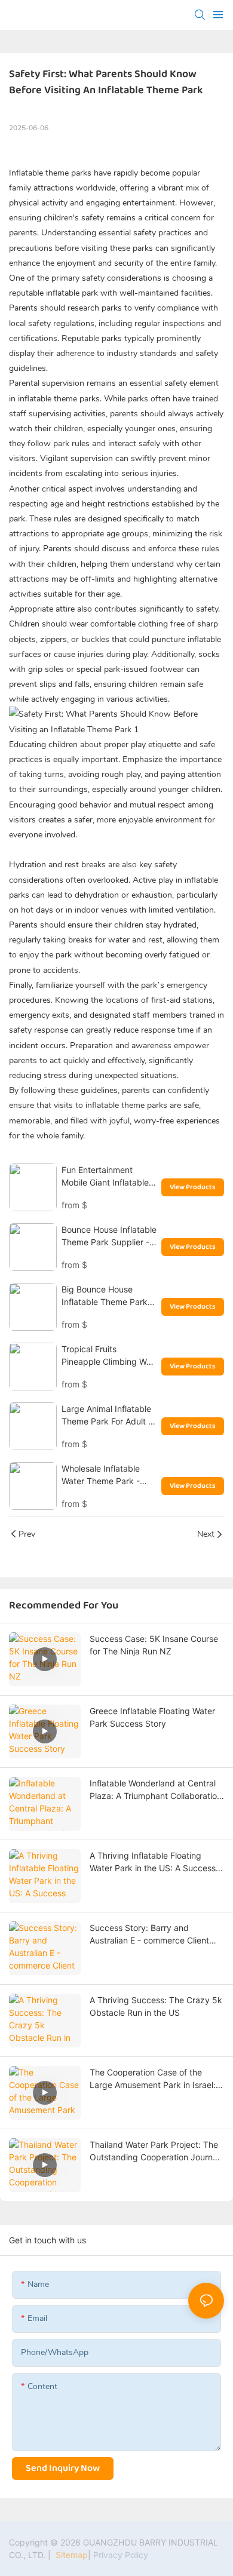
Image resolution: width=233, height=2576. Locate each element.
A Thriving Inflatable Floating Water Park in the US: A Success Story (153, 1862)
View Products (193, 1187)
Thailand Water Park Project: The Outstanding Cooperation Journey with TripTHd (156, 2151)
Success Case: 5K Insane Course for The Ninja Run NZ (154, 1645)
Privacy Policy (121, 2555)
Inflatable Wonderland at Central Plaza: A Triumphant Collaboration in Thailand (156, 1790)
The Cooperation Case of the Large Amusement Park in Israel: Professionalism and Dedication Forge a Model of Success (153, 2079)
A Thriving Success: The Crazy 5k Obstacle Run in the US (156, 2006)
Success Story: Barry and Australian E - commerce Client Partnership (149, 1935)
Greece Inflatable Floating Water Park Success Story (152, 1717)
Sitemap (70, 2555)
